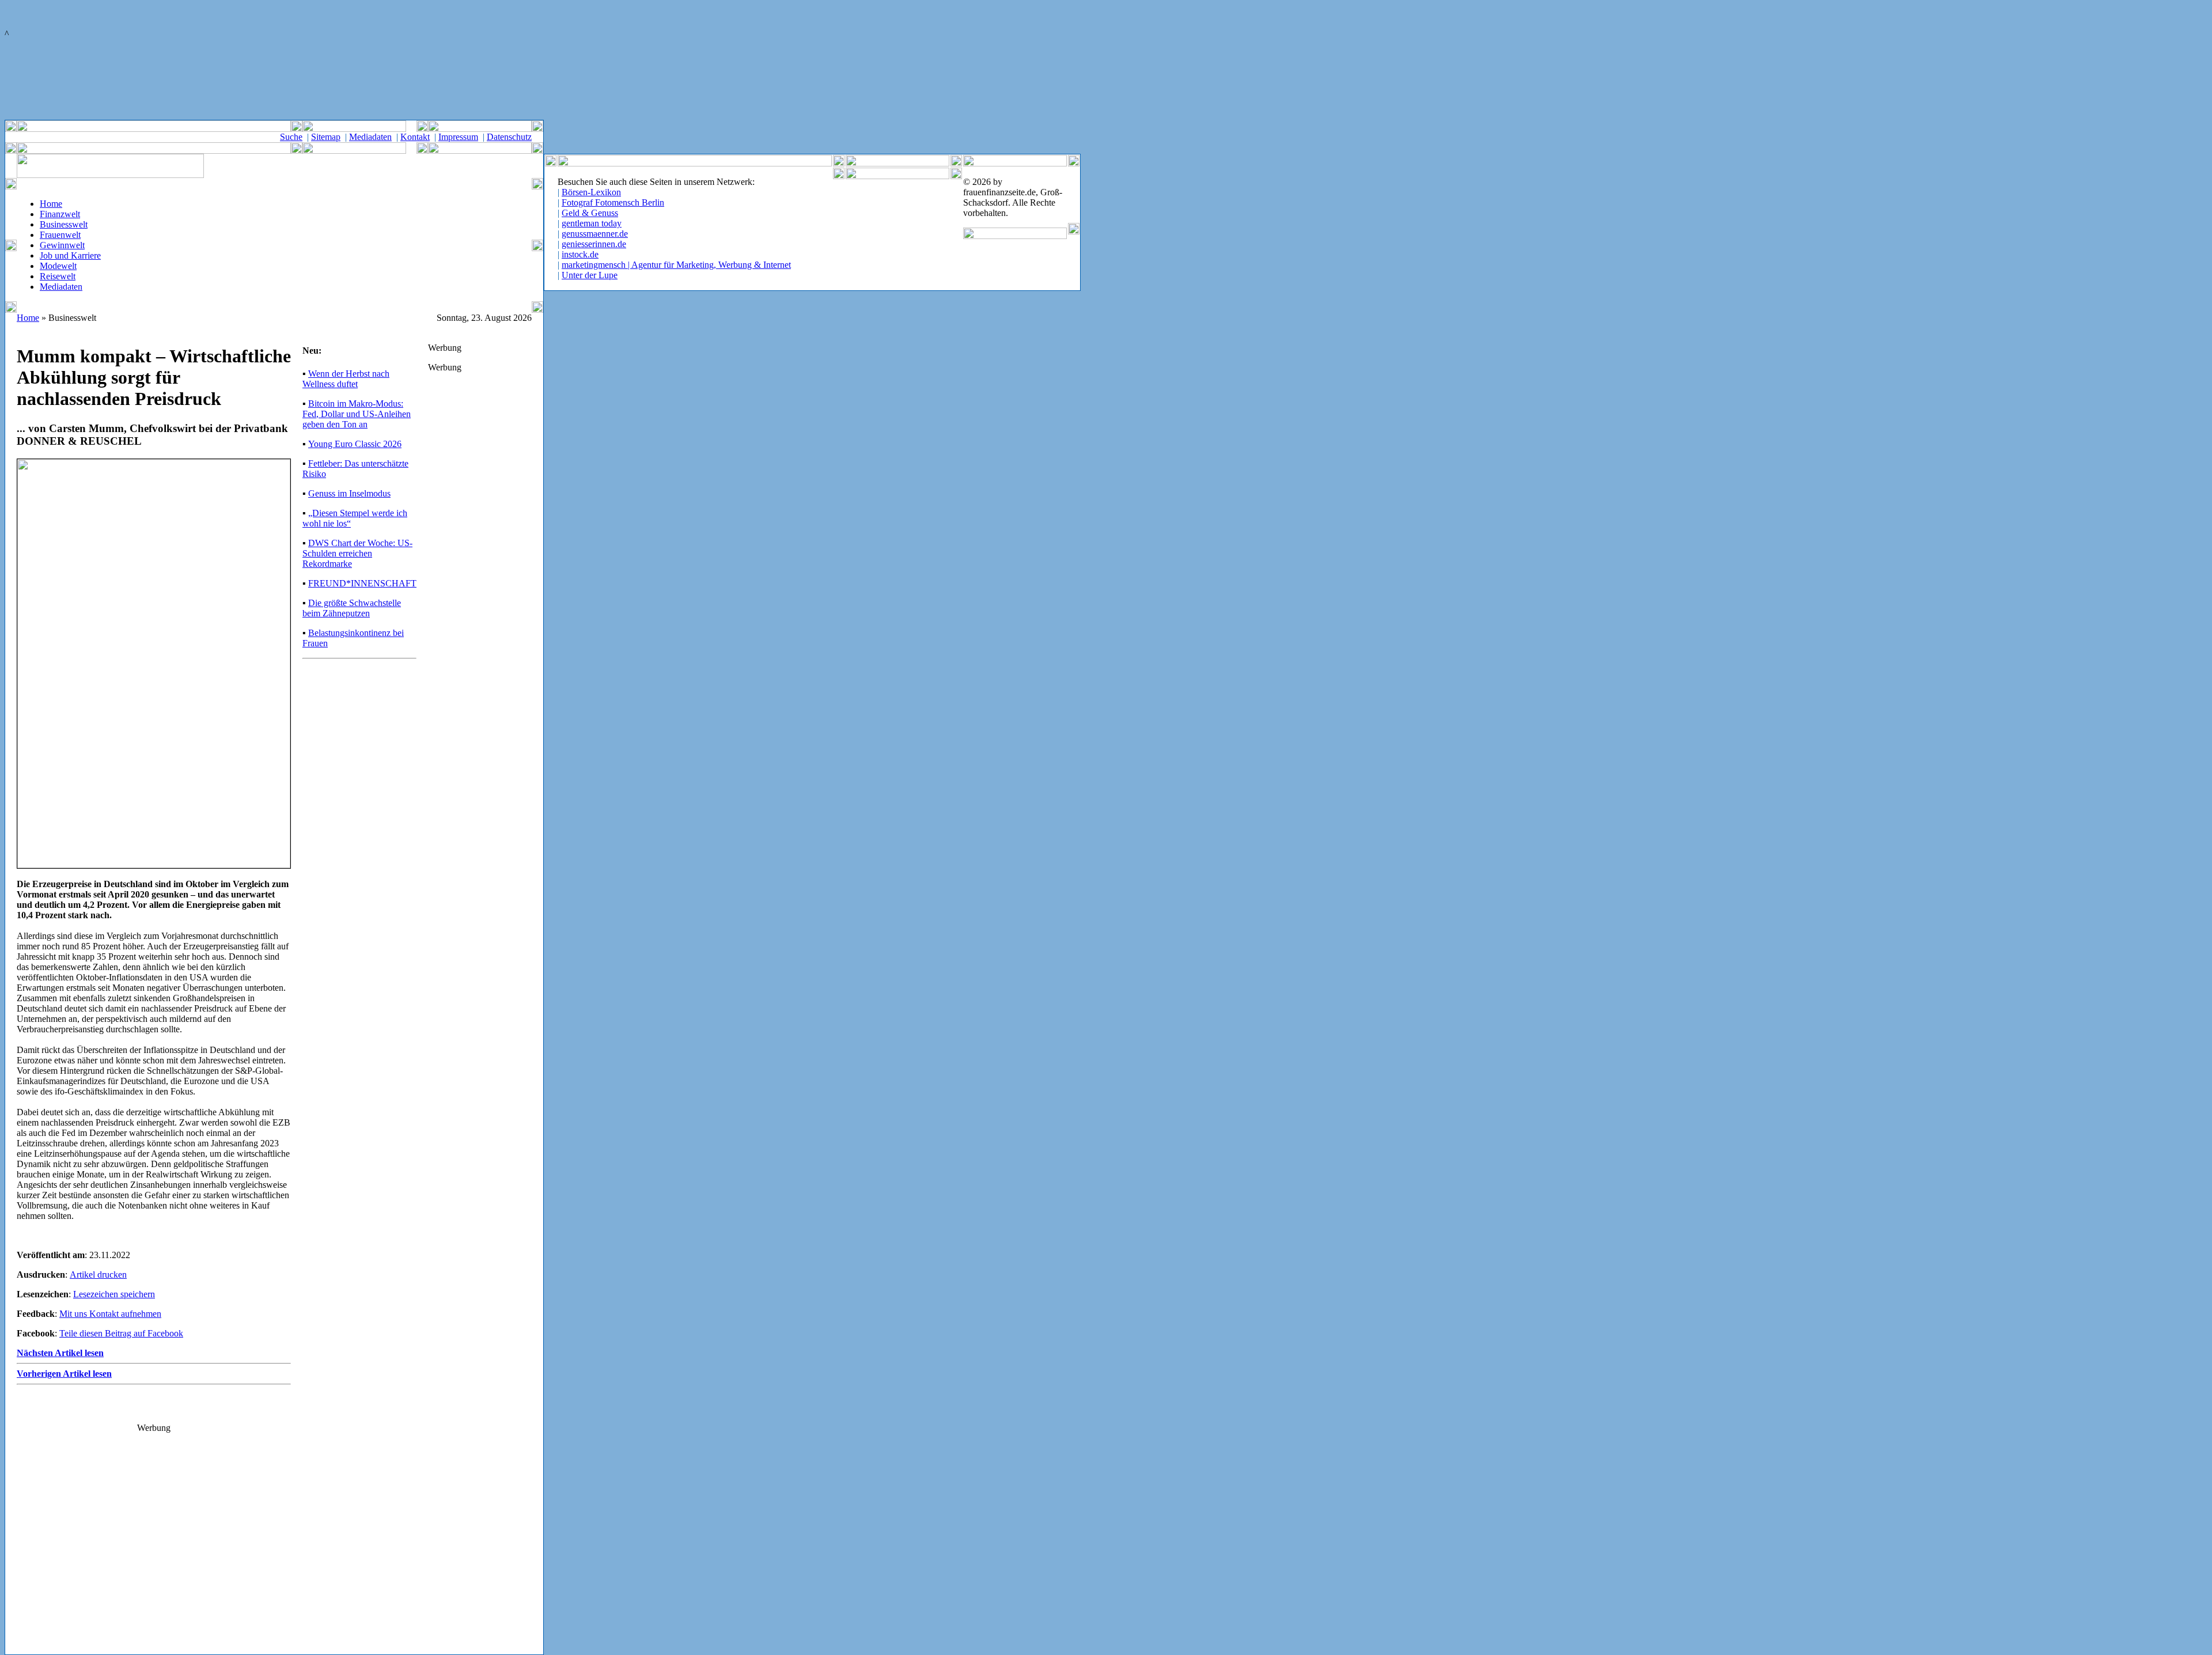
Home (51, 204)
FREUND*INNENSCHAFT (362, 583)
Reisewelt (58, 276)
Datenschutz (509, 137)
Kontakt (415, 137)
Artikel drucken (98, 1275)
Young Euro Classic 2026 (355, 444)
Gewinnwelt (62, 245)
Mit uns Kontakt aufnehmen (110, 1314)
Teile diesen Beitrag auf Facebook (121, 1333)
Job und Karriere (70, 255)
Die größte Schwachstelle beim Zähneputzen (352, 608)
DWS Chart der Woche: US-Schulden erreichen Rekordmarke (357, 553)
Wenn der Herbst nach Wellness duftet (346, 379)
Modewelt (58, 266)
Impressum (458, 137)
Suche (291, 137)
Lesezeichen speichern (114, 1294)
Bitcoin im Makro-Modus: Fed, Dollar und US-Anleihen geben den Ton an (357, 414)
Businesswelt (64, 224)
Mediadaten (370, 137)
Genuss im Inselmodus (349, 493)
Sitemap (326, 137)
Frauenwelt (60, 235)
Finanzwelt (60, 214)
